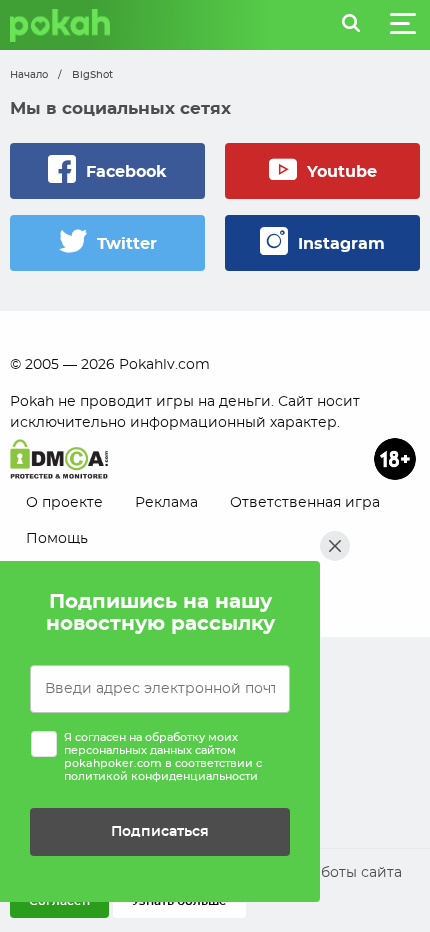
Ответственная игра (305, 503)
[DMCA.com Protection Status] (59, 459)
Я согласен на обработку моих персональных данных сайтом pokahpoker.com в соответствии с (163, 757)
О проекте (64, 503)
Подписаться (160, 831)
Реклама (166, 503)
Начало (29, 75)
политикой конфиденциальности (161, 776)
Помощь (57, 539)
